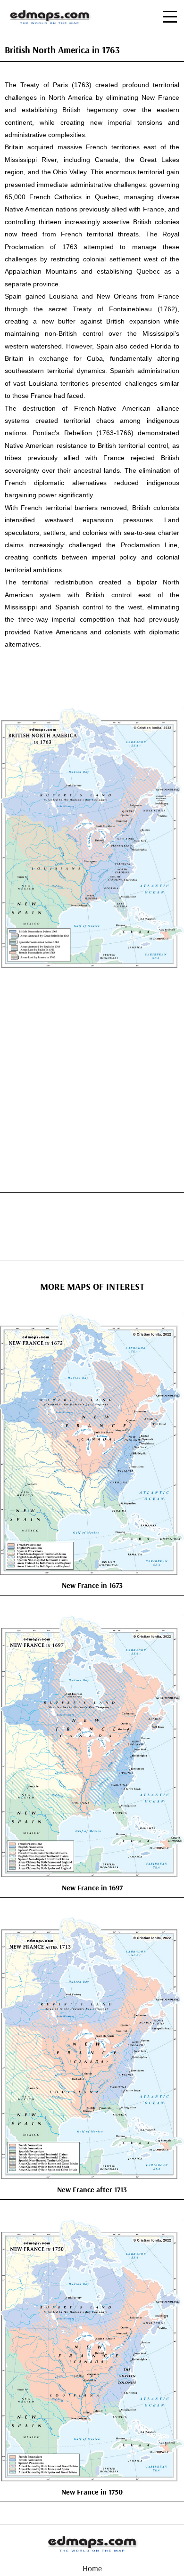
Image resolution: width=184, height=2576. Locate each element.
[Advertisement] (92, 1075)
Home (92, 2568)
